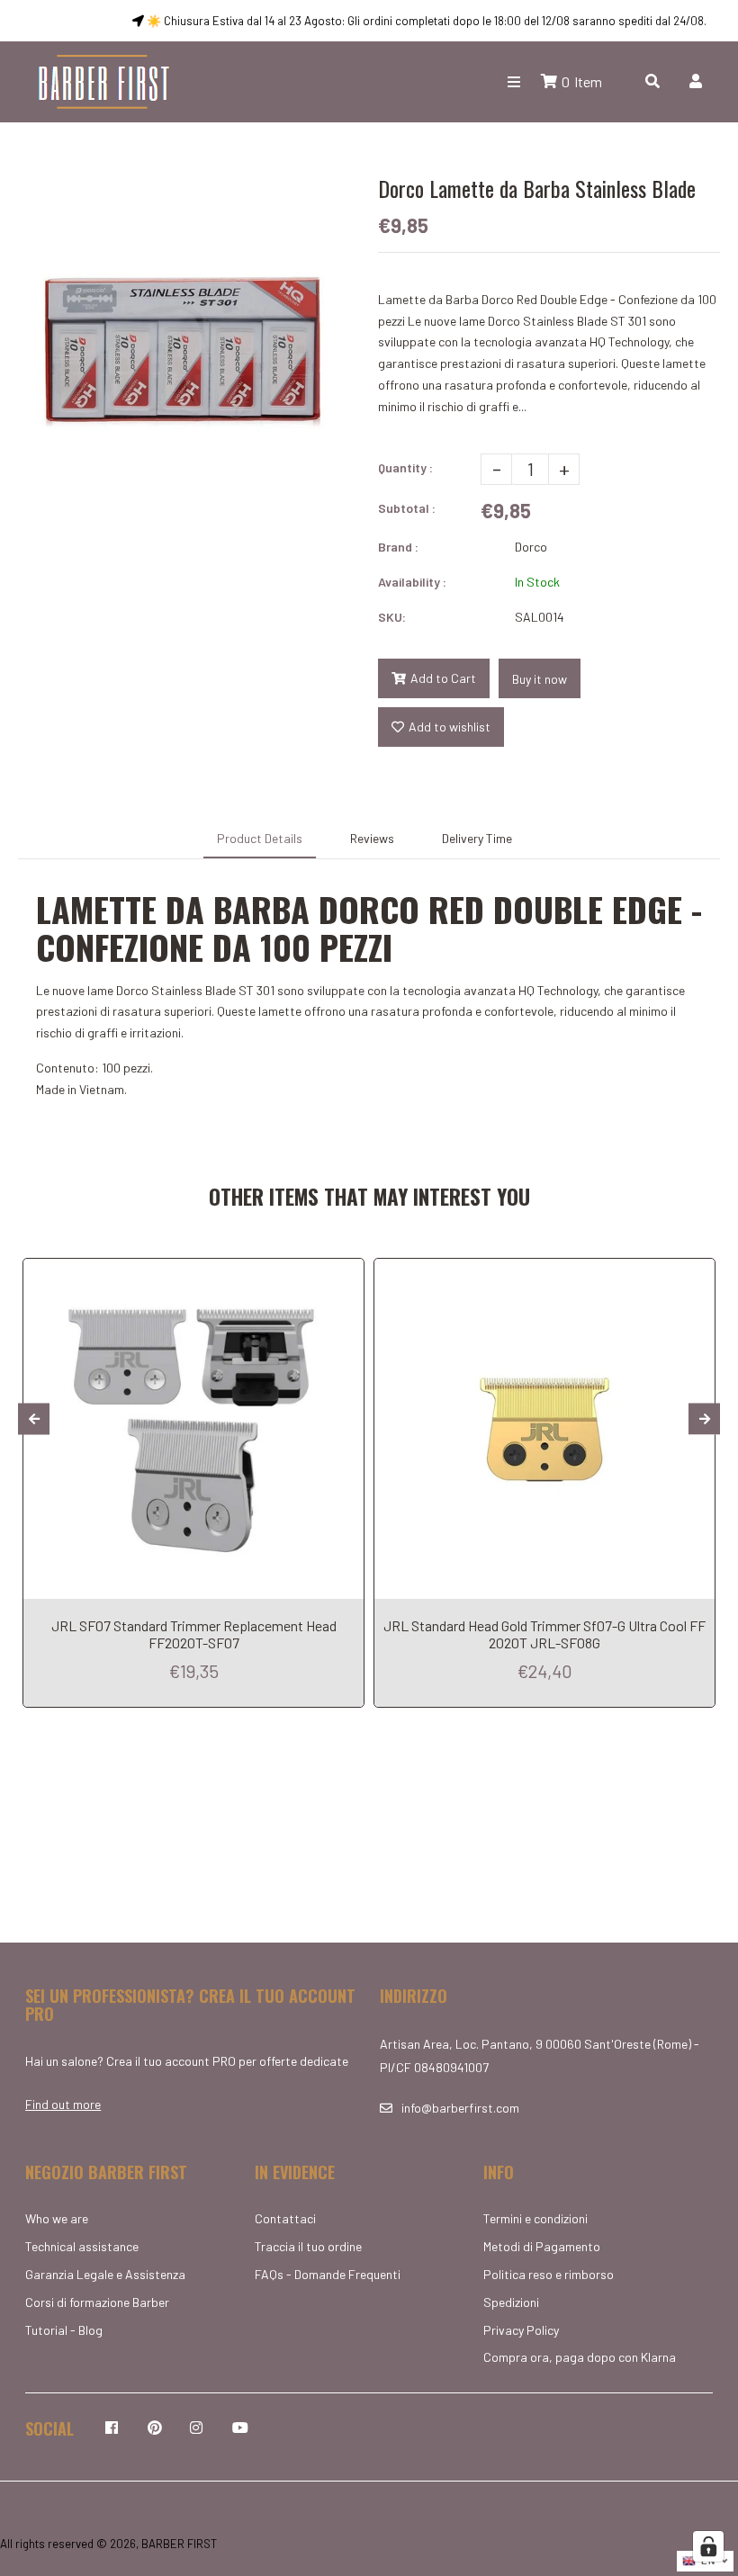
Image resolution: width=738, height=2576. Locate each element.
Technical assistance (82, 2246)
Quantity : (405, 467)
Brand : (398, 547)
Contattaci (285, 2218)
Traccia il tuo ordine (308, 2246)
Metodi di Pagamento (542, 2246)
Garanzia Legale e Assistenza (105, 2274)
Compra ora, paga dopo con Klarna (580, 2357)
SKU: (392, 617)
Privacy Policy (521, 2330)
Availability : (412, 582)
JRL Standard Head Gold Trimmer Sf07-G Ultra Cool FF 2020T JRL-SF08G (544, 1634)
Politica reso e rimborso (549, 2274)
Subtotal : (407, 508)
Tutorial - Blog (64, 2330)
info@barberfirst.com (460, 2108)
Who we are (57, 2218)
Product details (260, 838)
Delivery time (477, 838)
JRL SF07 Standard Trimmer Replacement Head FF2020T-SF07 (194, 1634)
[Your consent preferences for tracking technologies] (708, 2546)
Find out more (63, 2104)
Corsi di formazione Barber (97, 2302)
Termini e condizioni (535, 2218)
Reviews (372, 838)
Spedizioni (511, 2302)
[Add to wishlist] (346, 1272)
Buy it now (540, 679)
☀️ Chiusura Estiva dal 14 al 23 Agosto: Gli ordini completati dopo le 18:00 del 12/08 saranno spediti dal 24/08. (425, 21)
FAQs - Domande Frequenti (328, 2274)
